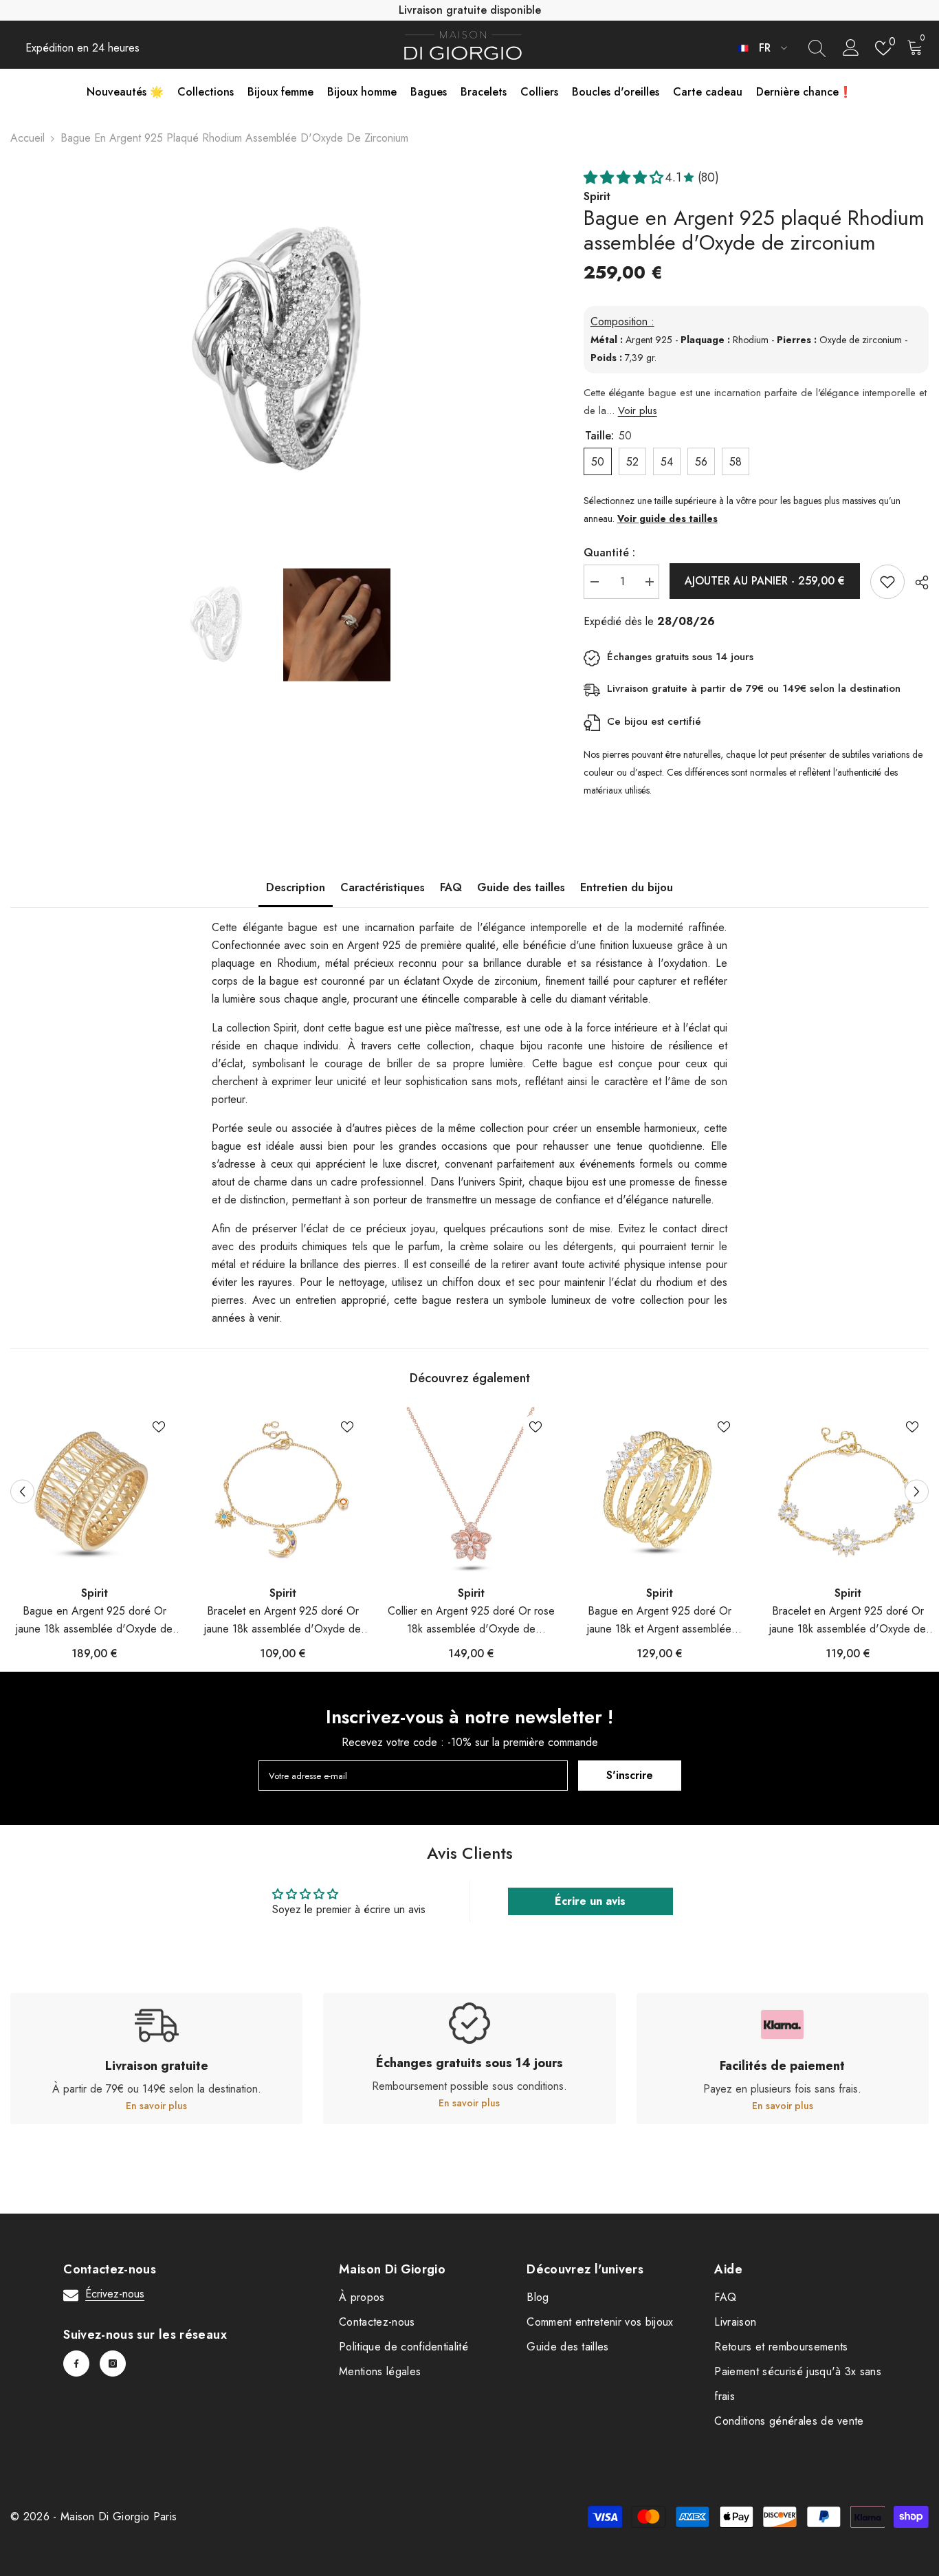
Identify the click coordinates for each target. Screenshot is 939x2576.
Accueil (27, 138)
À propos (362, 2297)
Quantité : (609, 553)
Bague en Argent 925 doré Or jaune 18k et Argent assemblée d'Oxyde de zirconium (659, 1620)
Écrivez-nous (115, 2294)
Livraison (735, 2322)
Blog (538, 2297)
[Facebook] (76, 2364)
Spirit (95, 1593)
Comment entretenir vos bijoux (600, 2322)
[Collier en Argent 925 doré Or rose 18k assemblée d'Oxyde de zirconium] (471, 1491)
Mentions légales (380, 2371)
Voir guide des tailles (667, 519)
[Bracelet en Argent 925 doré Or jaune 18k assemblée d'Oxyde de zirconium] (283, 1491)
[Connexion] (851, 48)
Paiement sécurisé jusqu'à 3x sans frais (798, 2384)
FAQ (451, 887)
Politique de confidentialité (404, 2347)
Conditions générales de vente (789, 2421)
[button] (22, 1491)
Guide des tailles (521, 887)
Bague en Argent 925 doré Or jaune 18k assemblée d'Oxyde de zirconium (94, 1620)
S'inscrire (630, 1775)
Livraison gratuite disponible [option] (470, 10)
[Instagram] (113, 2364)
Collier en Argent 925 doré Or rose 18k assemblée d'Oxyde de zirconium (471, 1620)
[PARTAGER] (917, 582)
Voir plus (638, 411)
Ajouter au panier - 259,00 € (765, 581)
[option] (276, 351)
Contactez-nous (377, 2322)
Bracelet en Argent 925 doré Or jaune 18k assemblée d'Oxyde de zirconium (283, 1620)
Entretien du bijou (627, 887)
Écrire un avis (590, 1901)
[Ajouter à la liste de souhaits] (887, 582)
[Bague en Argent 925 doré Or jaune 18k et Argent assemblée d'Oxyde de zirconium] (659, 1491)
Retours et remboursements (781, 2347)
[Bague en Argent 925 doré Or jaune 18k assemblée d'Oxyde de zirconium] (94, 1491)
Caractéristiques (383, 887)
